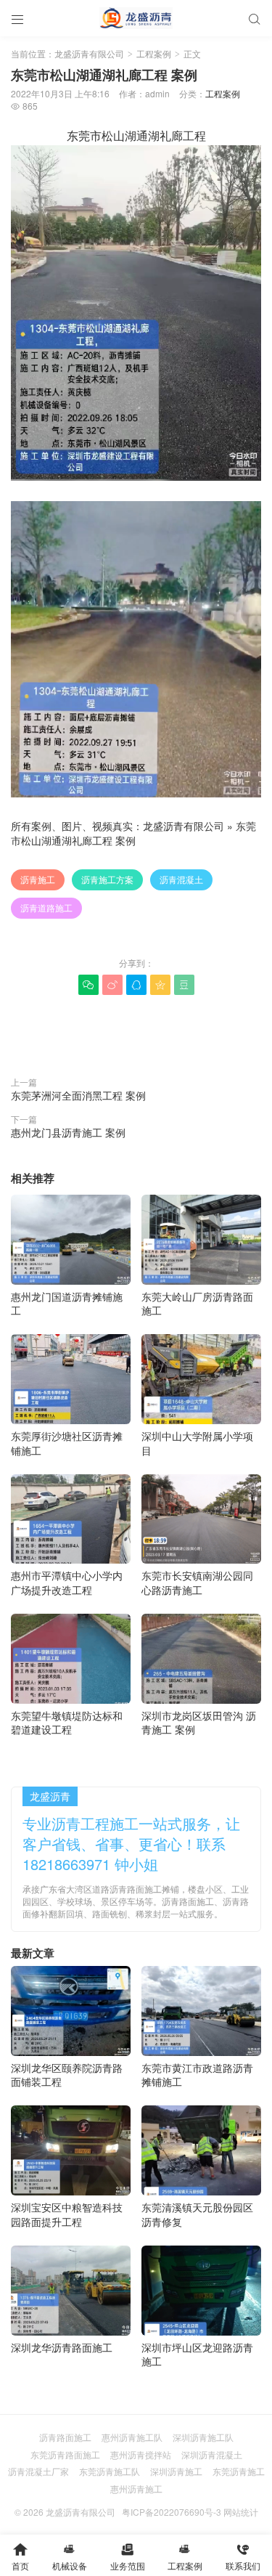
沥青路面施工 (65, 2437)
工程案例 (154, 53)
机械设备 (70, 2557)
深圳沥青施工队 (203, 2437)
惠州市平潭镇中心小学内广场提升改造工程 (67, 1582)
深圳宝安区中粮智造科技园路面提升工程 (67, 2214)
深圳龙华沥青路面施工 (62, 2347)
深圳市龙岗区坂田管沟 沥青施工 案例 (199, 1722)
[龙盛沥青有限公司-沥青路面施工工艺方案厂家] (136, 18)
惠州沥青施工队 (132, 2437)
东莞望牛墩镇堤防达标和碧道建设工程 (67, 1722)
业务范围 (128, 2557)
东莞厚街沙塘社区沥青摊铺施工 (67, 1443)
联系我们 (243, 2557)
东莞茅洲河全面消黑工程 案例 (78, 1095)
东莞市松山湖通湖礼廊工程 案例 (133, 833)
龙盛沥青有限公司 (89, 53)
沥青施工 (38, 879)
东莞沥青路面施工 (65, 2454)
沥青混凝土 (181, 879)
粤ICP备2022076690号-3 (172, 2512)
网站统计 (241, 2512)
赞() (136, 1032)
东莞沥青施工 (239, 2471)
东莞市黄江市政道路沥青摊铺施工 (197, 2075)
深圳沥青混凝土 (212, 2454)
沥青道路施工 (46, 907)
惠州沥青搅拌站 (141, 2454)
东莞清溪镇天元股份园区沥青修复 (197, 2214)
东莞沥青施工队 (110, 2471)
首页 (20, 2557)
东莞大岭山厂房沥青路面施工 (197, 1303)
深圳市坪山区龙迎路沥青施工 (197, 2354)
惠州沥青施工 (136, 2488)
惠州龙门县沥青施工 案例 (68, 1132)
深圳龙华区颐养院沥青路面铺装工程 (67, 2075)
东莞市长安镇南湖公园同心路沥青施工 (197, 1582)
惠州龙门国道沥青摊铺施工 (67, 1303)
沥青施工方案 (107, 879)
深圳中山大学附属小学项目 (197, 1443)
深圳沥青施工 (176, 2471)
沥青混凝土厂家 (38, 2471)
